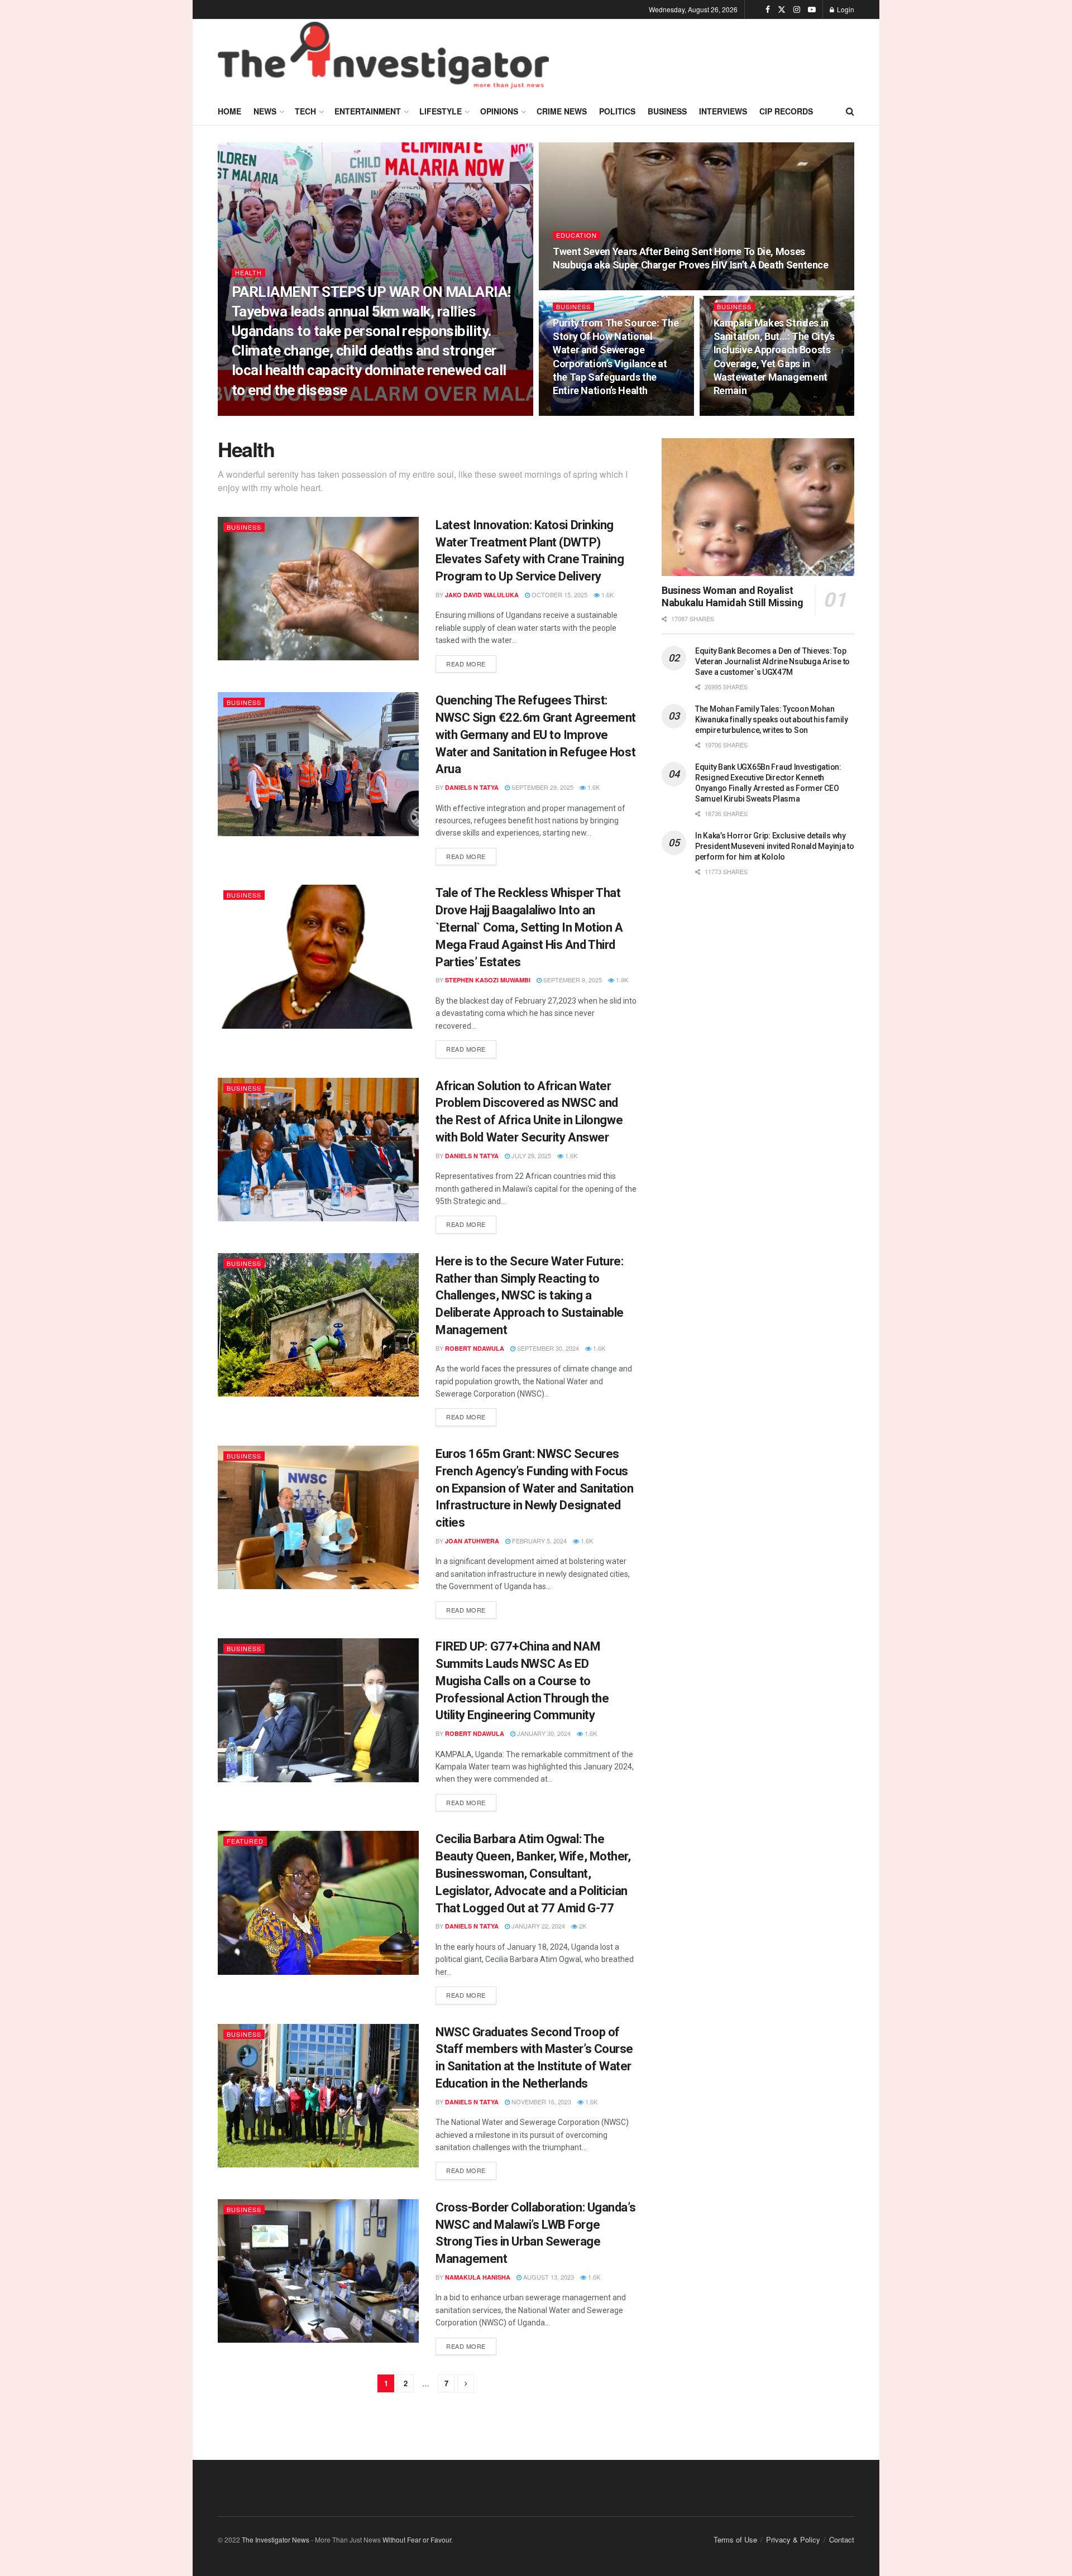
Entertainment (368, 111)
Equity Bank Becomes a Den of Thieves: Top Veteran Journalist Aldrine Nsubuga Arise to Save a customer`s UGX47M (772, 661)
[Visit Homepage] (383, 58)
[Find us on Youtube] (812, 9)
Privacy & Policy (793, 2539)
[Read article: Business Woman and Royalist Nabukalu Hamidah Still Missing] (758, 507)
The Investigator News (276, 2539)
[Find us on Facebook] (768, 9)
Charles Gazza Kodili (279, 412)
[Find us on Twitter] (782, 9)
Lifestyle (441, 111)
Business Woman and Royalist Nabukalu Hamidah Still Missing (732, 597)
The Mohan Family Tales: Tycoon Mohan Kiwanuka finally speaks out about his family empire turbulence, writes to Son (772, 719)
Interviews (723, 111)
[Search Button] (850, 111)
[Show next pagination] (466, 2384)
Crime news (562, 111)
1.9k (621, 980)
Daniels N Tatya (472, 787)
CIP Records (786, 111)
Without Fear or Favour (417, 2539)
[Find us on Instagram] (797, 9)
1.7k (638, 287)
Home (229, 111)
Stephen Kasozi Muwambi (488, 980)
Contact (842, 2539)
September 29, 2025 (542, 787)
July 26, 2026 (348, 412)
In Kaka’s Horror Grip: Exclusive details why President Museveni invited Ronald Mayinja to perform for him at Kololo (775, 846)
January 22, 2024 (537, 1926)
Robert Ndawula (475, 1348)
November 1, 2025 (748, 412)
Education (576, 235)
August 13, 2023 (548, 2277)
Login (845, 9)
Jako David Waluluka (482, 595)
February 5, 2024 (539, 1541)
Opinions (499, 111)
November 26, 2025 (588, 287)
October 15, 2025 (559, 594)
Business (667, 111)
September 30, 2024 (547, 1348)
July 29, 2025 (530, 1155)
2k (582, 1926)
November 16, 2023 (540, 2102)
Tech (305, 111)
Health (248, 273)
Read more (471, 662)
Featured (245, 1841)
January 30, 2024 (543, 1733)
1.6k (388, 412)
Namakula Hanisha (478, 2277)
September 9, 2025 (572, 980)
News (265, 111)
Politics (617, 111)
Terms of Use (735, 2539)
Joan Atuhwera (472, 1541)
